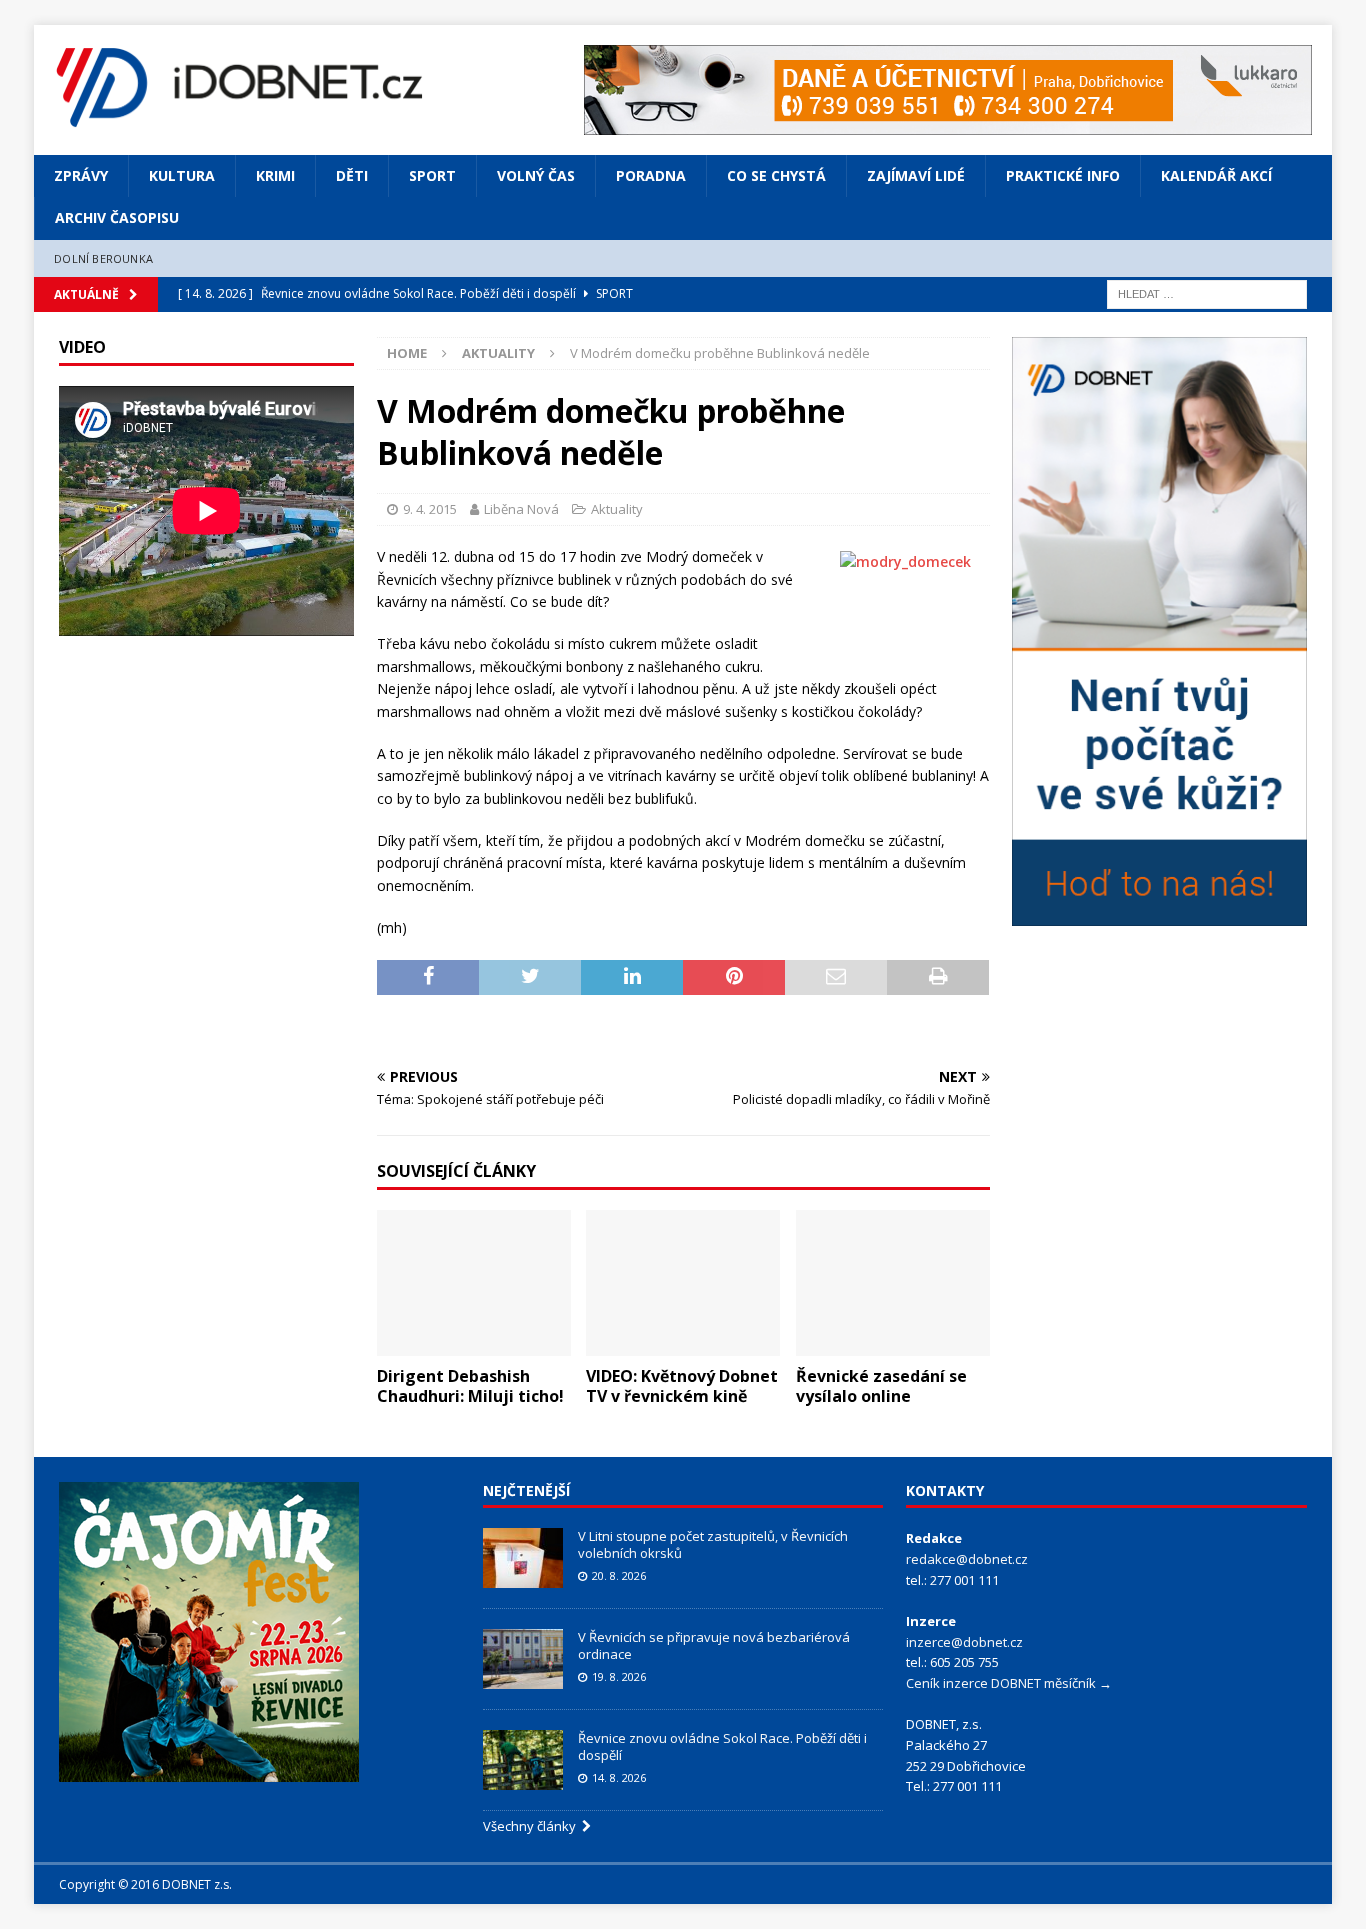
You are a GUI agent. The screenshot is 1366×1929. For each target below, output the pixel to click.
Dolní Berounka (103, 258)
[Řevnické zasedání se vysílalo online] (893, 1283)
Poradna (651, 175)
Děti (352, 175)
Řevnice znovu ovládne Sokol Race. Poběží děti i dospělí (722, 1746)
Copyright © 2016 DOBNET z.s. (145, 1884)
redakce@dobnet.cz (967, 1559)
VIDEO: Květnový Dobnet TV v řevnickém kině (682, 1386)
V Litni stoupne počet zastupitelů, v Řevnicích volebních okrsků (713, 1544)
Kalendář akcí (1216, 175)
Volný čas (536, 175)
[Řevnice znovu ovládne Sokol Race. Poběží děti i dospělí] (523, 1760)
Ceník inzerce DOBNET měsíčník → (1009, 1683)
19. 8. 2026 (619, 1676)
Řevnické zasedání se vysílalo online (881, 1386)
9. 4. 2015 (430, 509)
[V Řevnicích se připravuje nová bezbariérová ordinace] (523, 1659)
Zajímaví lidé (916, 175)
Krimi (275, 175)
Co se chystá (776, 175)
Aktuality (617, 509)
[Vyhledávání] (1207, 293)
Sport (432, 175)
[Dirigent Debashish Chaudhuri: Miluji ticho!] (474, 1283)
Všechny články (532, 1826)
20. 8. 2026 (619, 1575)
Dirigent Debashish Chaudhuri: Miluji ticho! (470, 1386)
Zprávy (81, 175)
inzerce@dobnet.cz (964, 1642)
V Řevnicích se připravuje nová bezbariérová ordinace (714, 1645)
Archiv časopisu (117, 217)
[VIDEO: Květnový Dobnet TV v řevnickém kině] (683, 1283)
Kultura (182, 175)
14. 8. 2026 (619, 1777)
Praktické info (1063, 175)
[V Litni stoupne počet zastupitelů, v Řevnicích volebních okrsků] (523, 1558)
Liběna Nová (521, 509)
